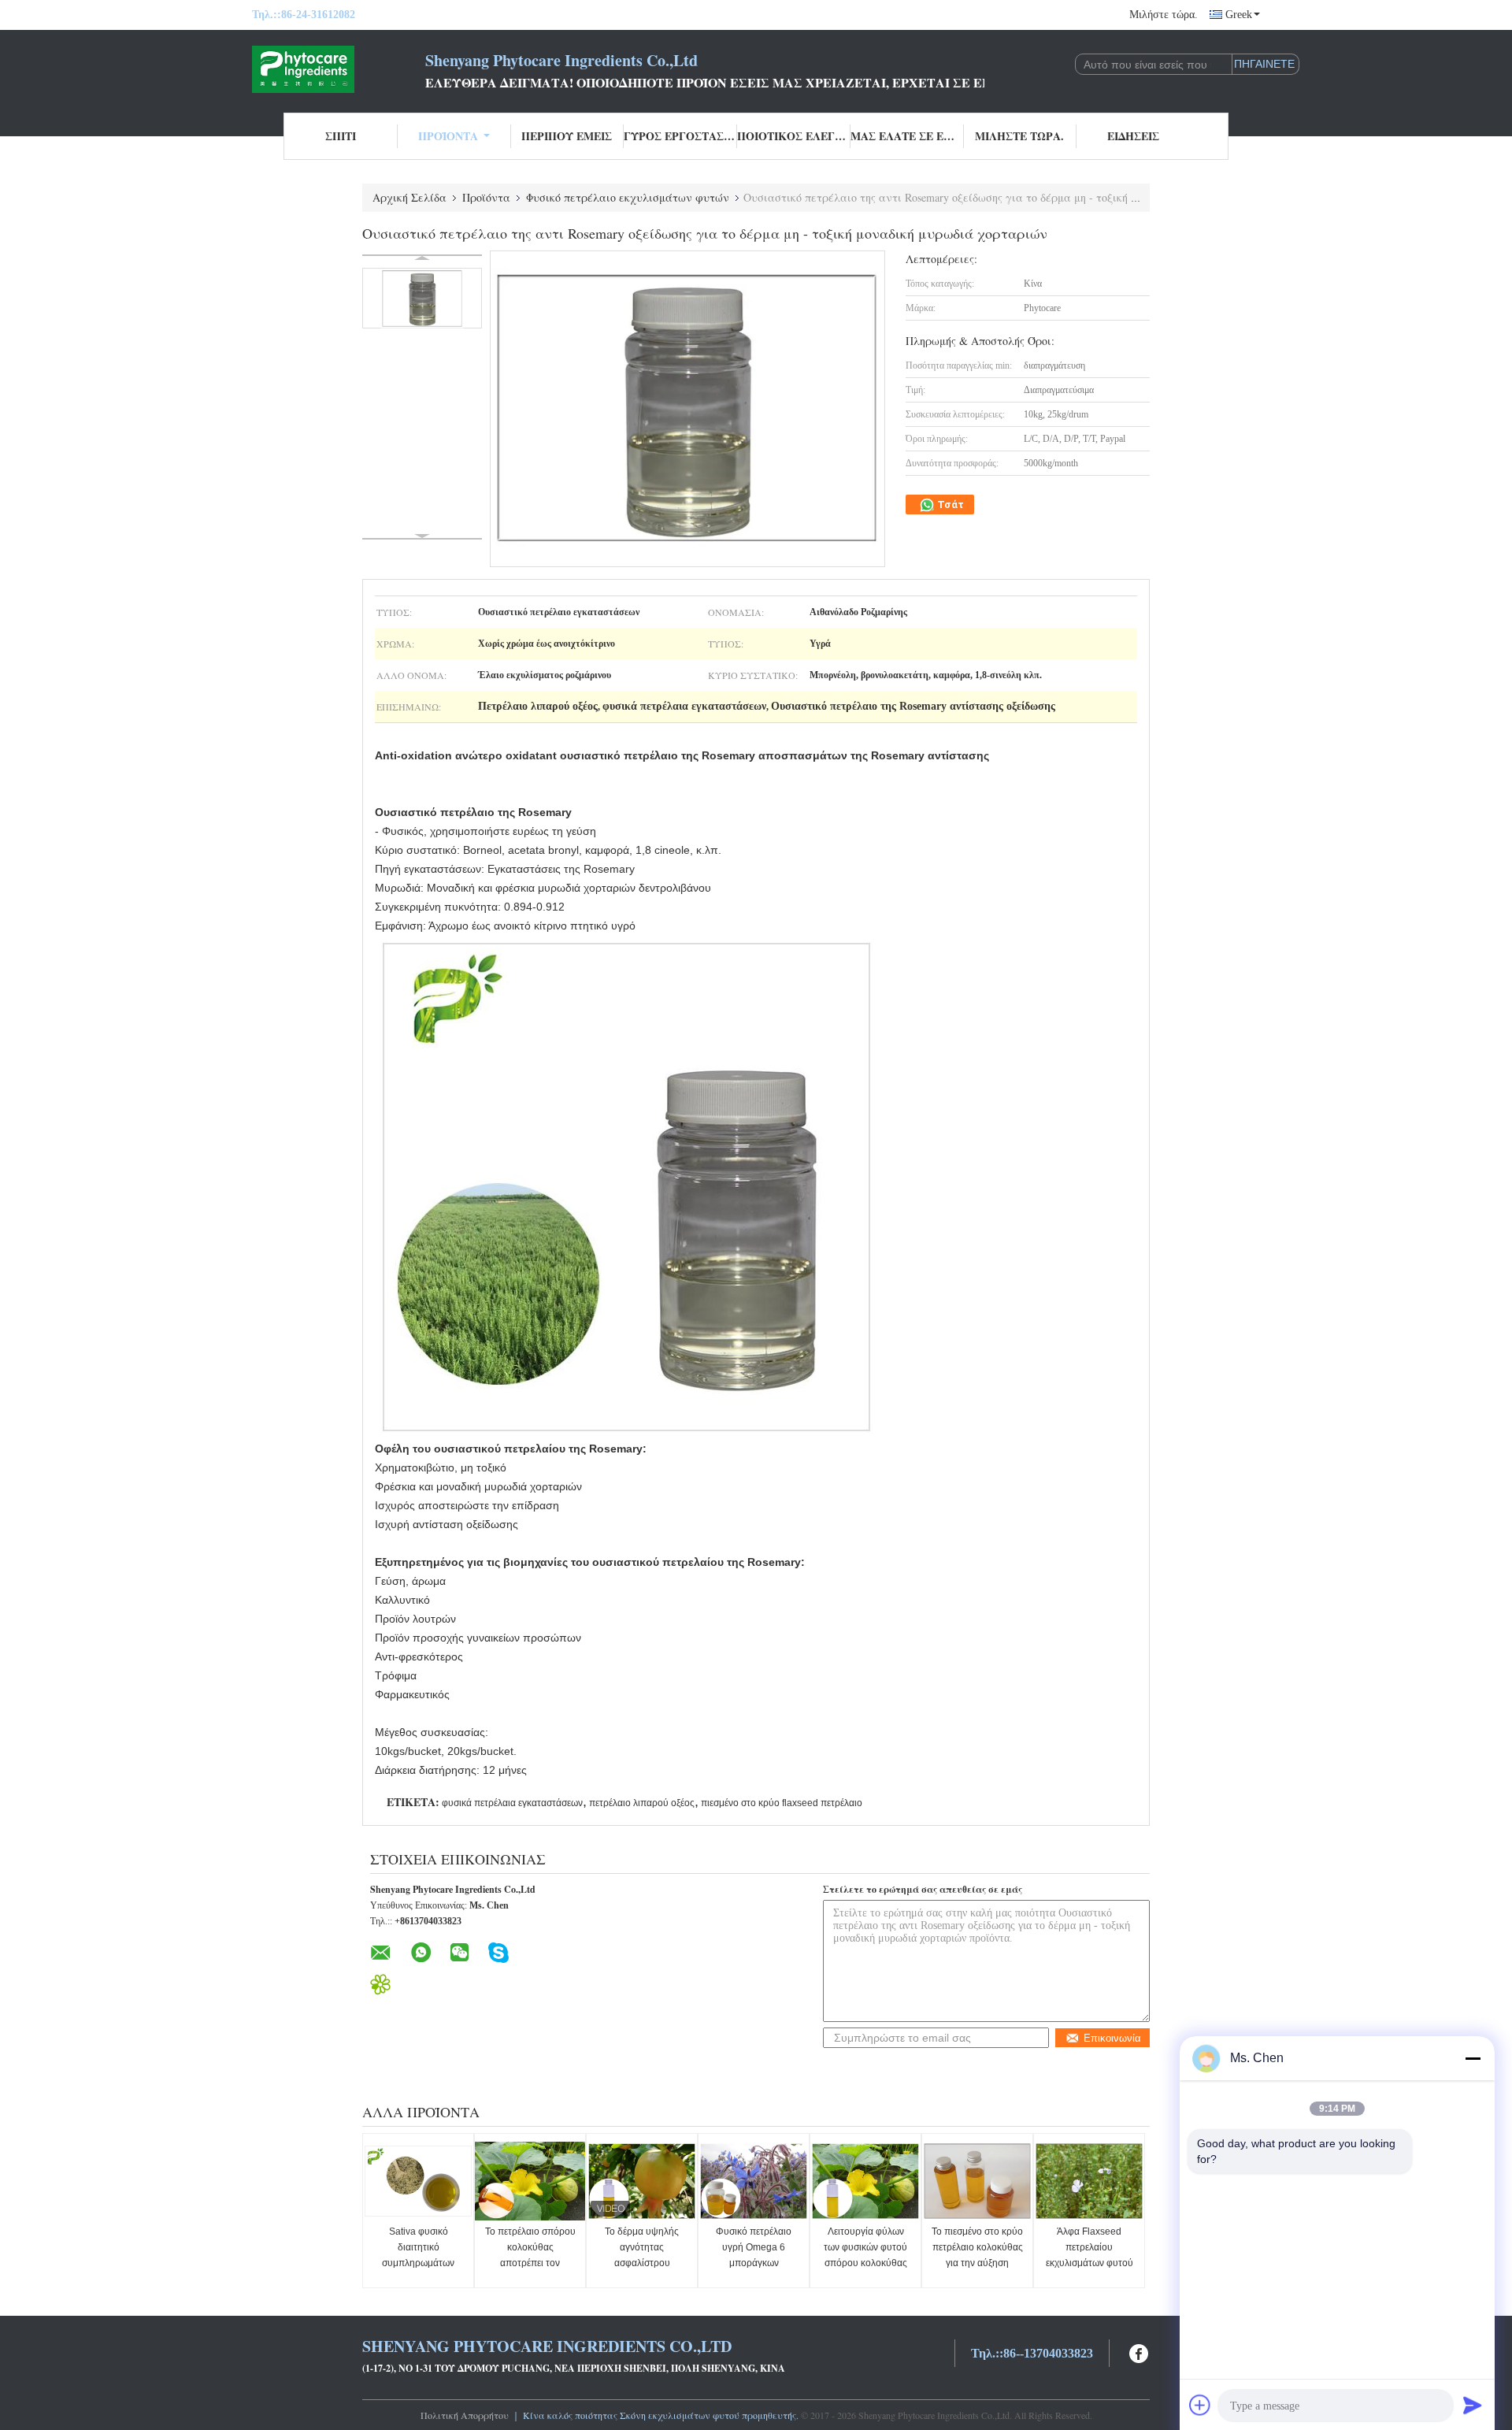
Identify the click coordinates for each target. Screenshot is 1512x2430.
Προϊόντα (448, 136)
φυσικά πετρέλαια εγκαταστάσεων (512, 1803)
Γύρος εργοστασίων (680, 136)
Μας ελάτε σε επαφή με (907, 136)
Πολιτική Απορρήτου (465, 2415)
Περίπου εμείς (567, 136)
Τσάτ (949, 505)
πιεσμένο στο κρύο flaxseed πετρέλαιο (782, 1803)
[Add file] (1200, 2405)
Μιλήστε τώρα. (1164, 15)
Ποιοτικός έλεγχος (794, 136)
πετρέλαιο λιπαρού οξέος (642, 1803)
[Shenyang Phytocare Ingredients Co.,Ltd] (339, 69)
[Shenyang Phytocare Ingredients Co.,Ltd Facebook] (1140, 2352)
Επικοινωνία (1112, 2038)
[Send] (1473, 2405)
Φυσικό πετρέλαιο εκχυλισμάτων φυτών (628, 197)
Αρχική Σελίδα (409, 197)
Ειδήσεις (1133, 136)
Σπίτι (341, 136)
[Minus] (1473, 2058)
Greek (1239, 15)
